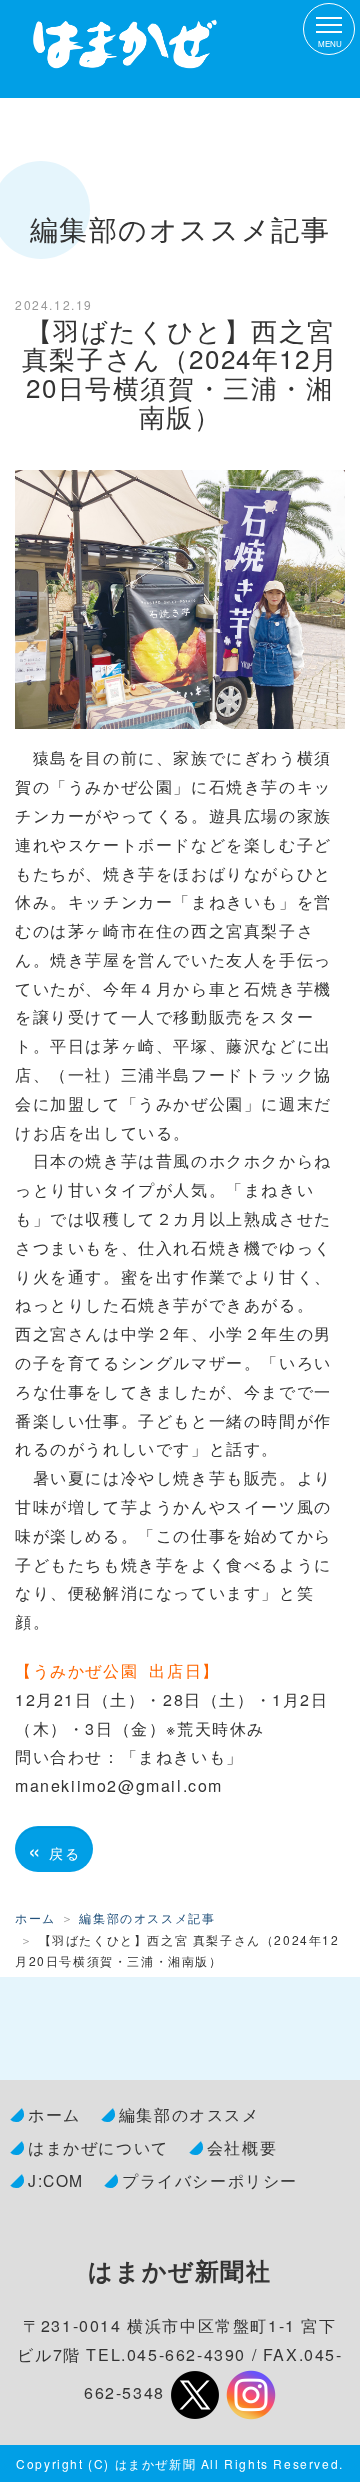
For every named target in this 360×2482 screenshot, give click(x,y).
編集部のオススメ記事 (147, 1917)
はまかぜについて (98, 2147)
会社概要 (242, 2147)
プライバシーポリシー (210, 2180)
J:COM (56, 2180)
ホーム (35, 1917)
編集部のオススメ (189, 2114)
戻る (54, 1849)
